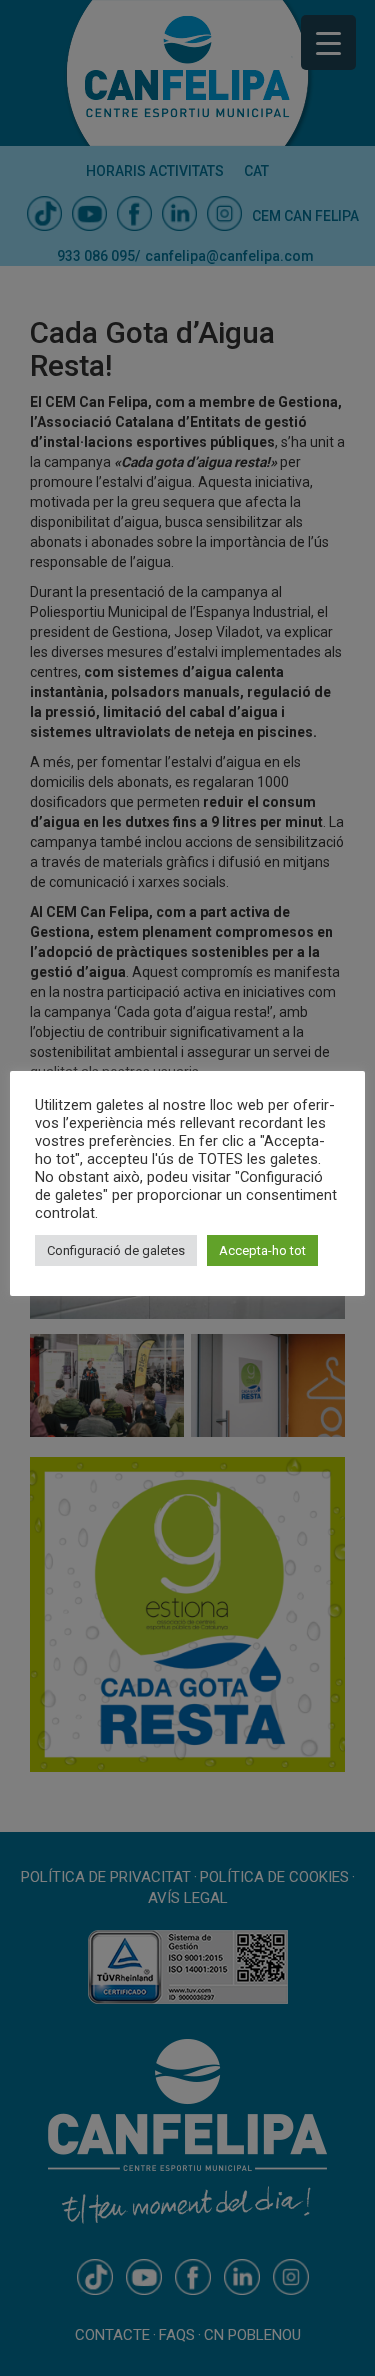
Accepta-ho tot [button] (262, 1250)
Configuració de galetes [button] (116, 1250)
